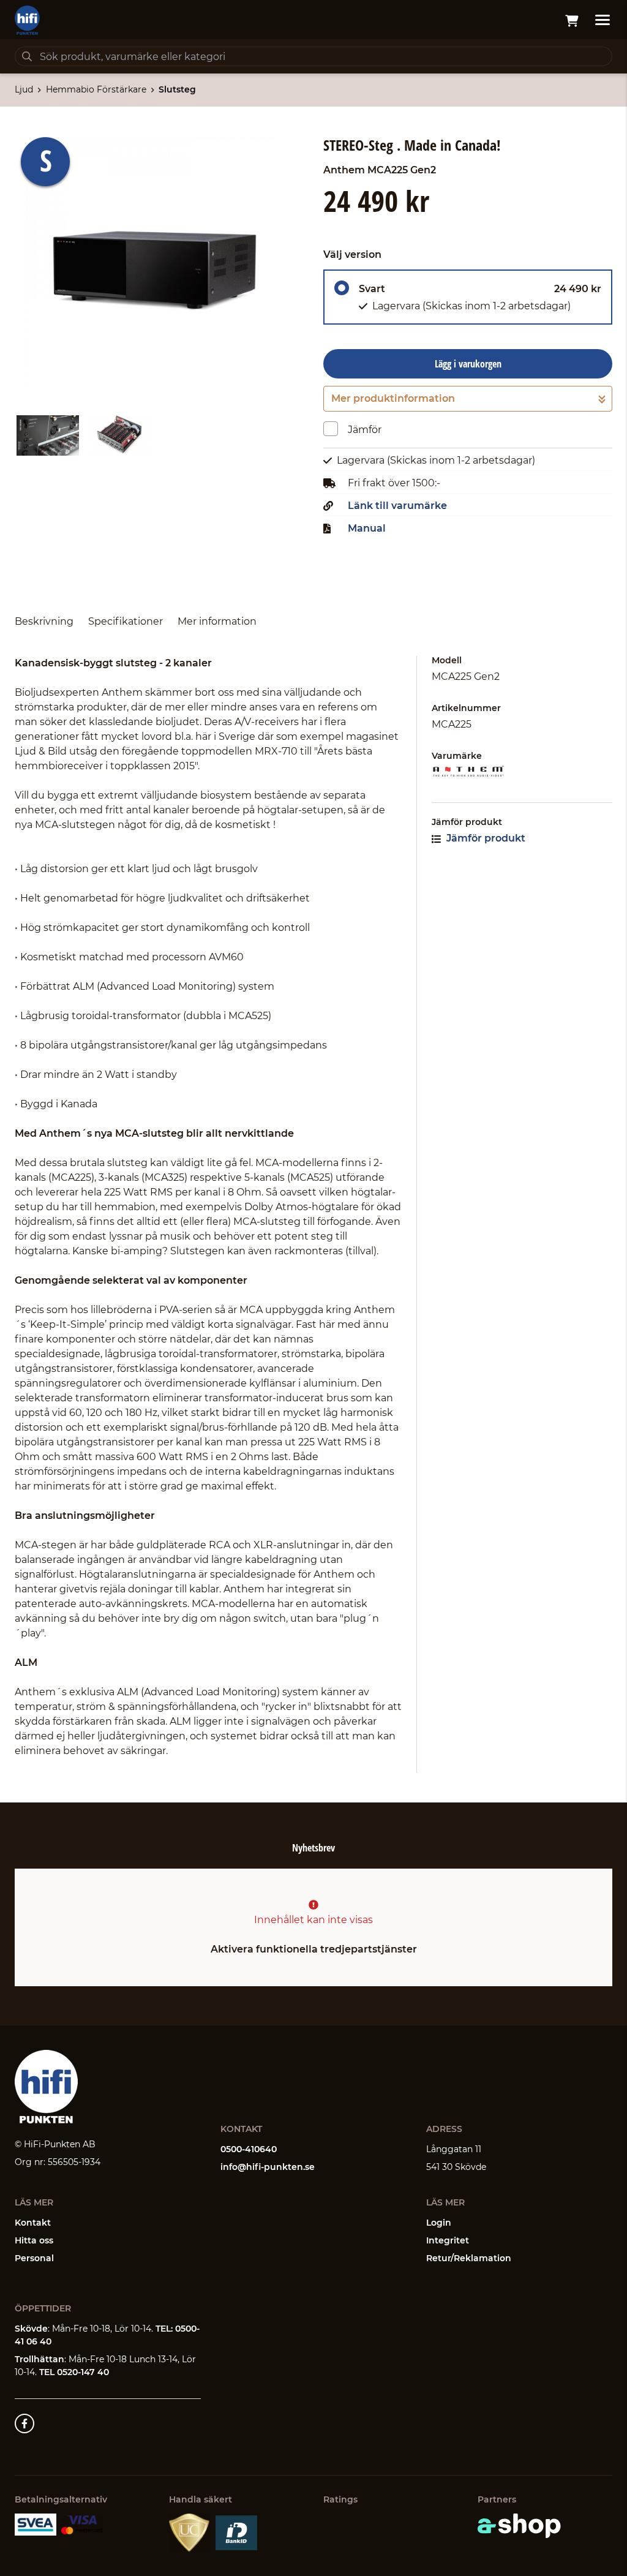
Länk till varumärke (397, 506)
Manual (367, 529)
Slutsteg (177, 89)
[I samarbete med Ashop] (519, 2526)
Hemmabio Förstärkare (96, 89)
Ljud (24, 89)
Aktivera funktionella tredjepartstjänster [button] (314, 1949)
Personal (34, 2258)
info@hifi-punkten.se (268, 2167)
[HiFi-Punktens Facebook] (24, 2423)
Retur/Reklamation (469, 2258)
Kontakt (33, 2223)
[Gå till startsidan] (27, 20)
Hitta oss (34, 2240)
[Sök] (27, 56)
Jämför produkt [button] (485, 838)
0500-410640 (249, 2149)
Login (439, 2223)
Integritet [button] (448, 2240)
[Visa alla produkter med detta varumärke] (522, 771)
